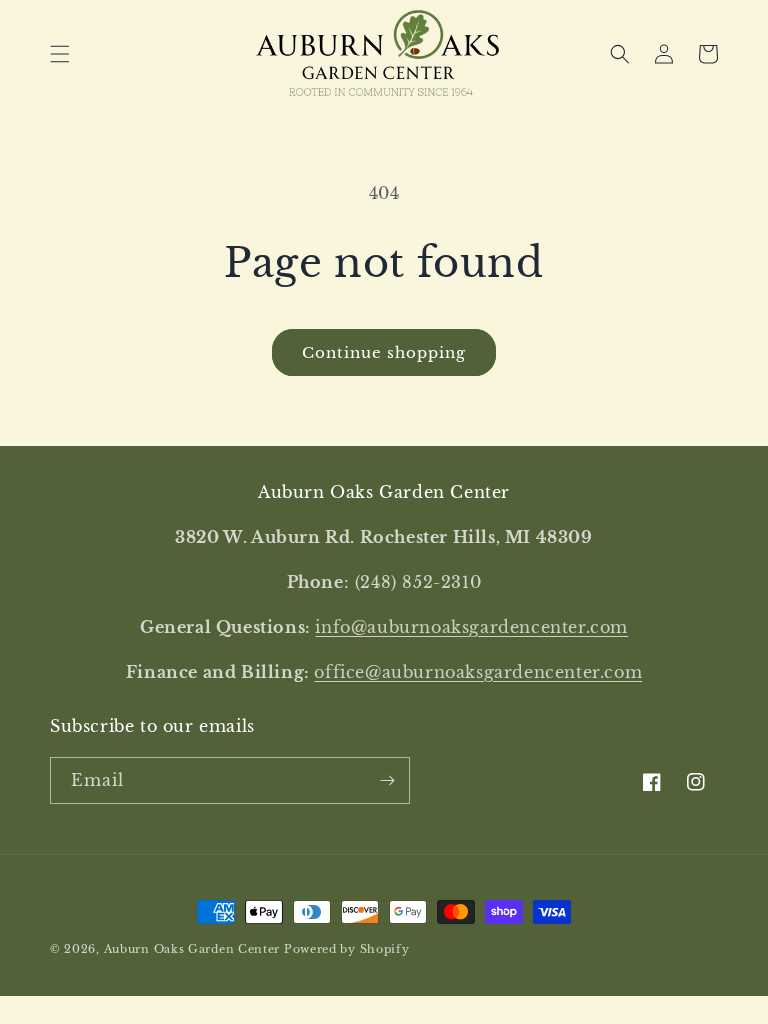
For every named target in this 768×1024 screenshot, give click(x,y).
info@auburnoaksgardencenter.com (471, 627)
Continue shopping (384, 352)
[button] (60, 54)
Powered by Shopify (347, 949)
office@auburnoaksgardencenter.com (478, 672)
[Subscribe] (387, 780)
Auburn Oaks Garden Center (192, 949)
